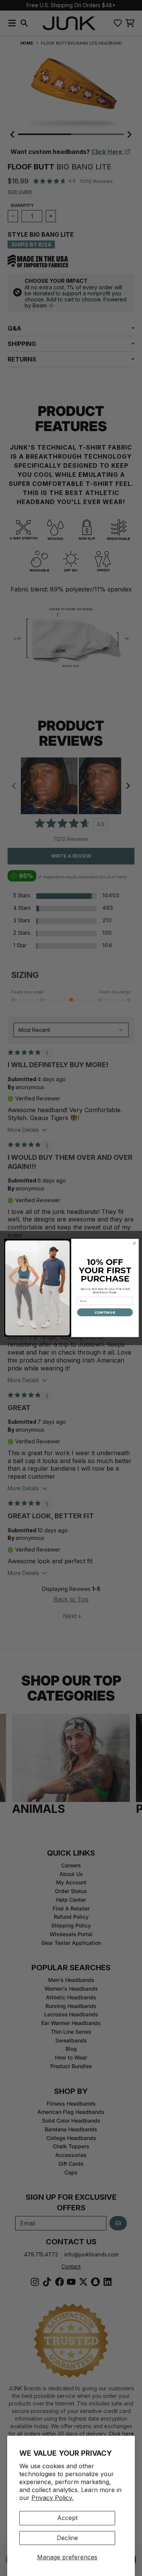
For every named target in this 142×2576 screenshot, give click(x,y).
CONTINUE (105, 1312)
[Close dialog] (134, 1243)
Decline (67, 2538)
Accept (67, 2518)
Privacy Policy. (52, 2498)
